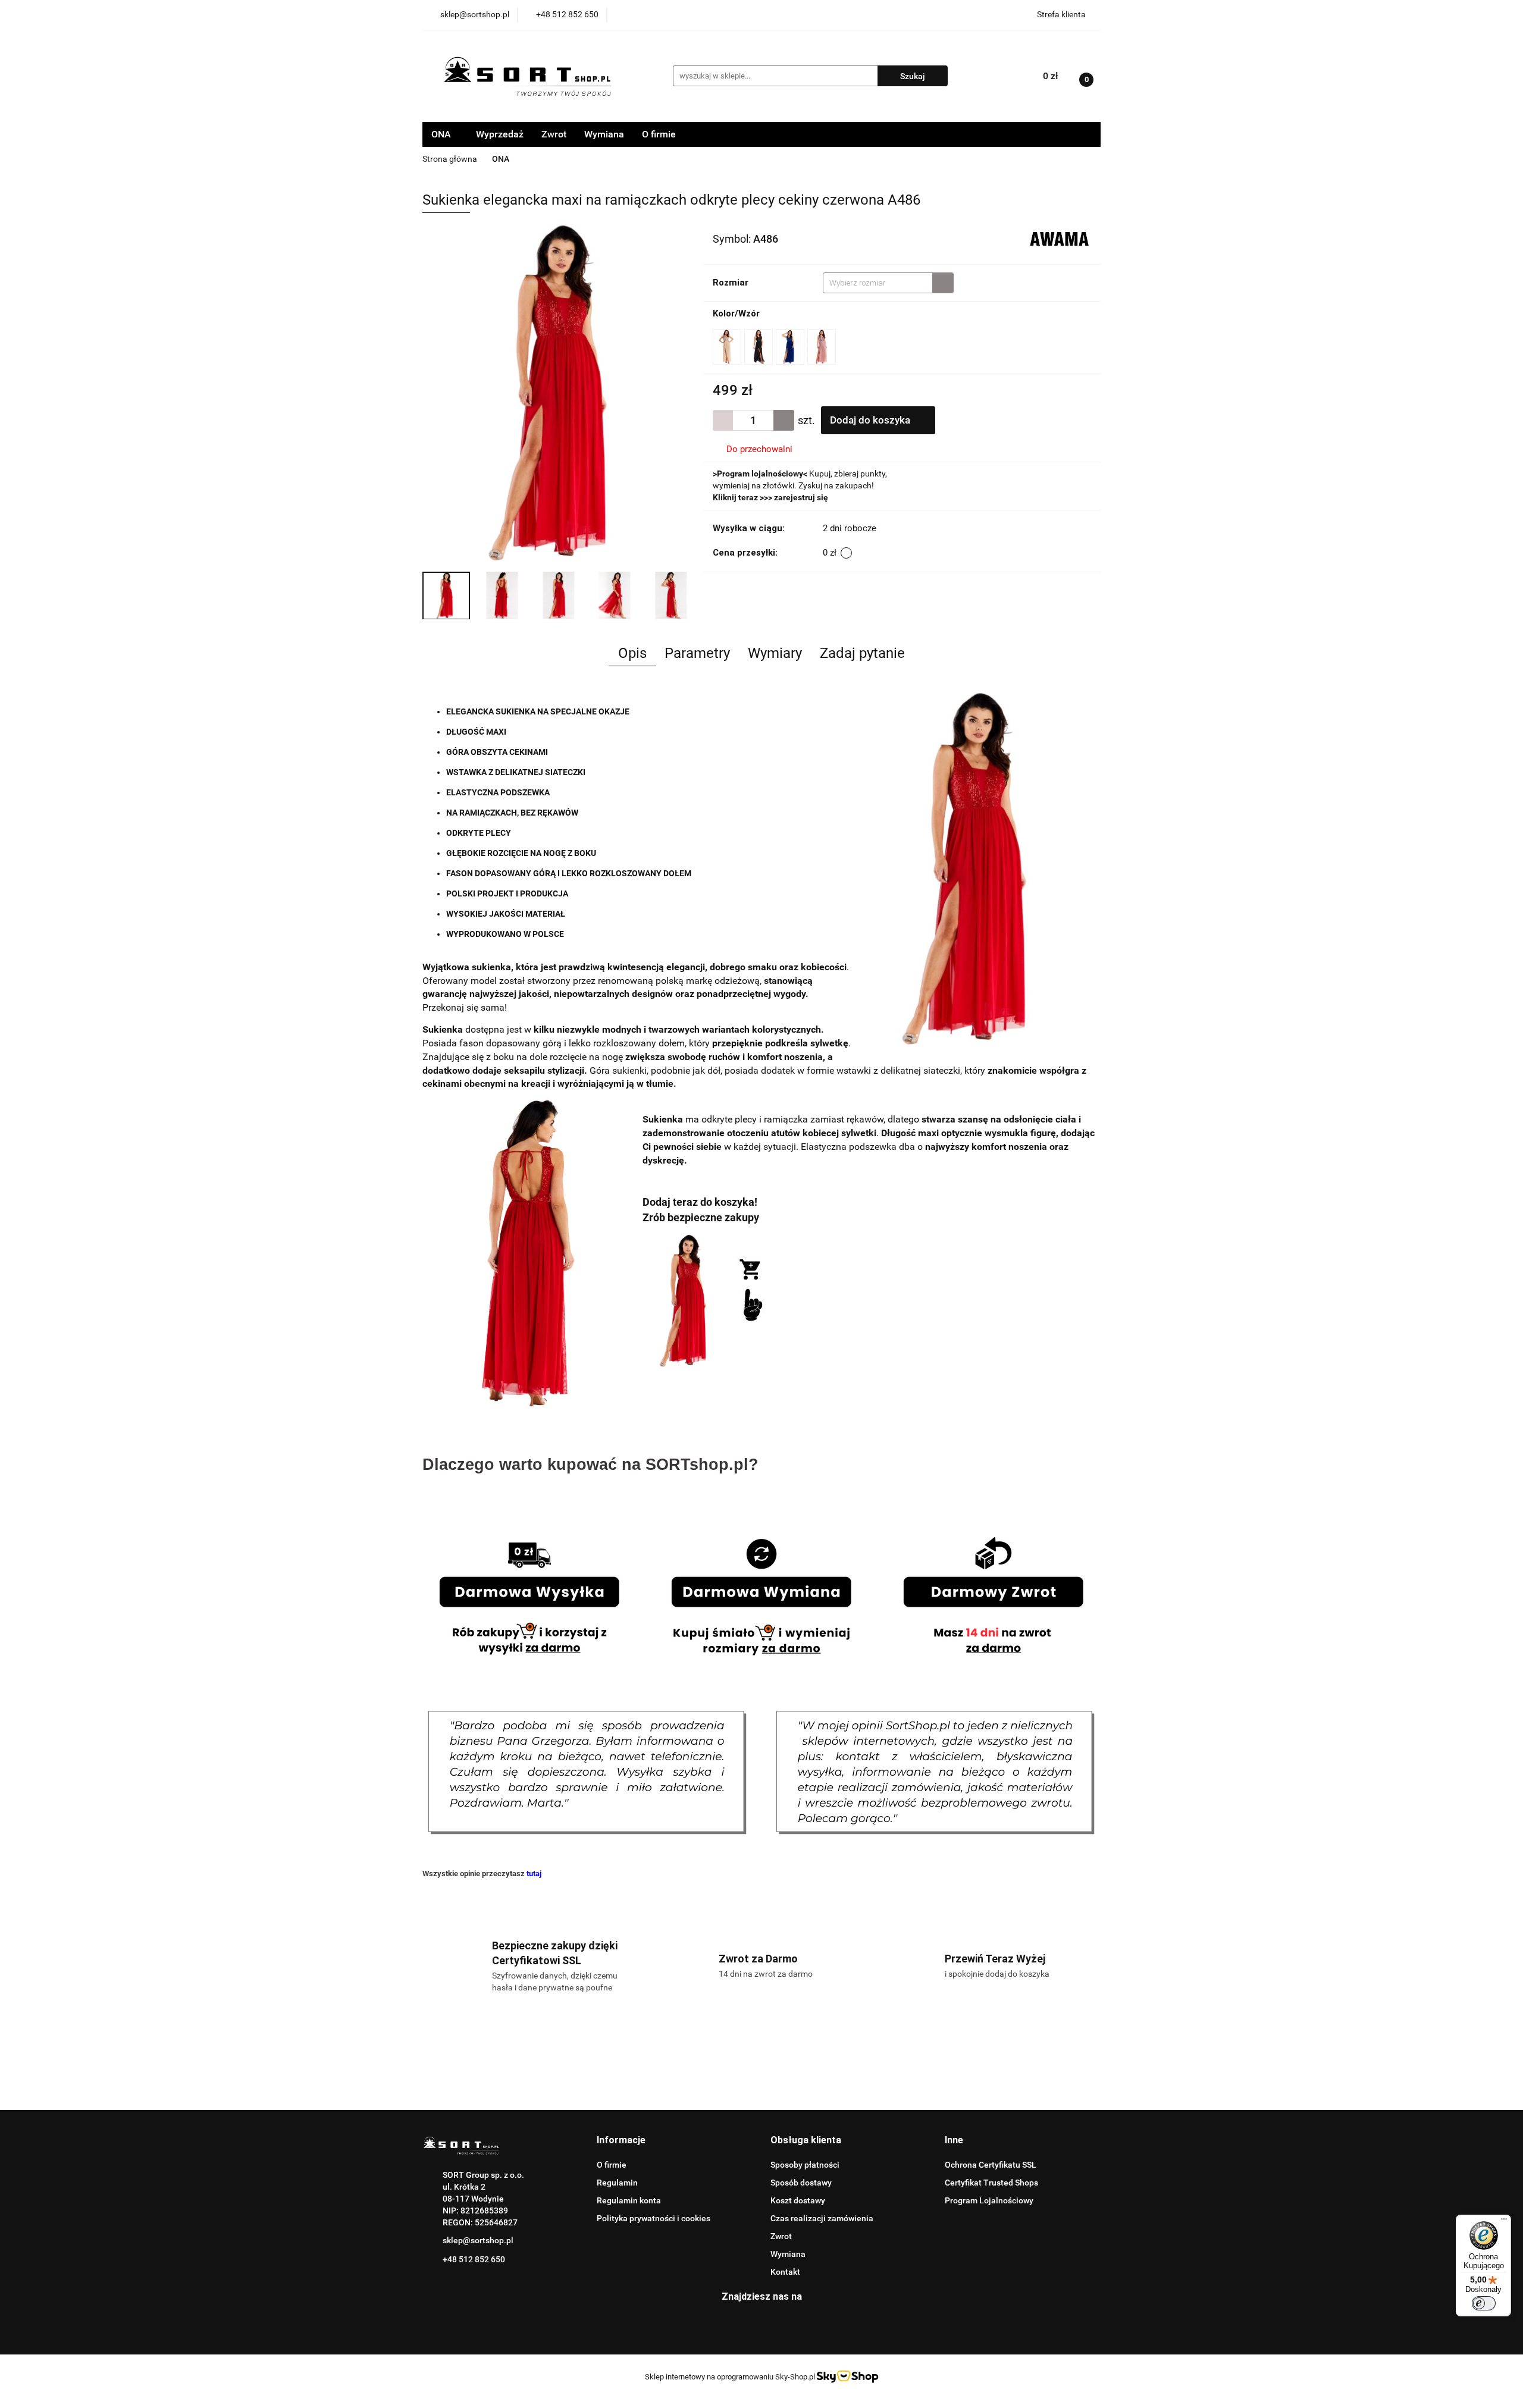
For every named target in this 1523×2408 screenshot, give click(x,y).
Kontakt (785, 2272)
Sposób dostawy (801, 2183)
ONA (442, 134)
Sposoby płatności (805, 2165)
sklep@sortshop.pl (478, 2240)
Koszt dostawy (798, 2200)
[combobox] (888, 283)
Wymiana (604, 134)
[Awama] (1059, 238)
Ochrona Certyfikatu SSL (991, 2165)
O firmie (659, 134)
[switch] (1484, 2303)
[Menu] (1504, 2222)
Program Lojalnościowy (989, 2200)
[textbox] (878, 283)
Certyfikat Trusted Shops (991, 2183)
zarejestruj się (801, 497)
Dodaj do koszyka (871, 420)
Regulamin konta (629, 2200)
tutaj (534, 1874)
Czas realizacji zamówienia (822, 2218)
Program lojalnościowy (760, 474)
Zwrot (554, 134)
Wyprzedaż (500, 134)
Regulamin (617, 2183)
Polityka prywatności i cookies (654, 2218)
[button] (621, 2141)
